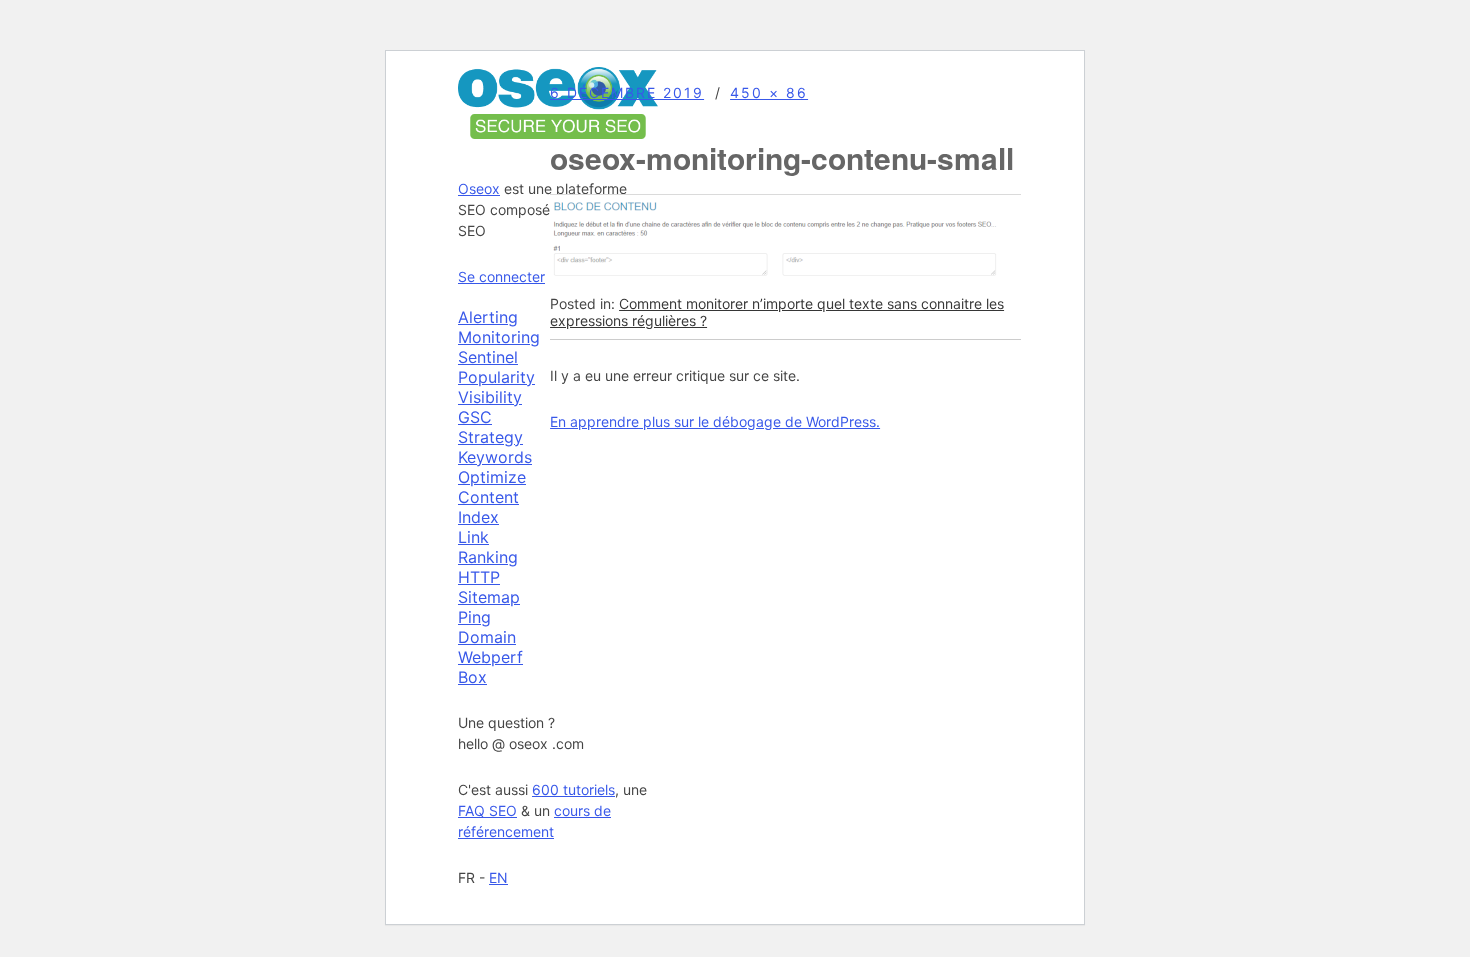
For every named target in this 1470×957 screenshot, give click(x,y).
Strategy (490, 437)
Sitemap (489, 597)
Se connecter (501, 276)
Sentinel (488, 357)
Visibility (490, 397)
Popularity (496, 377)
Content (488, 497)
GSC (475, 417)
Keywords (495, 457)
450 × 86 (769, 92)
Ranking (488, 557)
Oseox (479, 188)
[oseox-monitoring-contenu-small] (775, 275)
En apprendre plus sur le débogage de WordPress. (715, 421)
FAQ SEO (487, 810)
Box (472, 677)
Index (478, 517)
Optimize (492, 477)
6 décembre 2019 (627, 92)
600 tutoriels (573, 789)
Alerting (488, 317)
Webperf (490, 657)
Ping (474, 617)
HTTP (479, 577)
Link (473, 537)
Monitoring (499, 337)
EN (498, 877)
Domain (487, 637)
